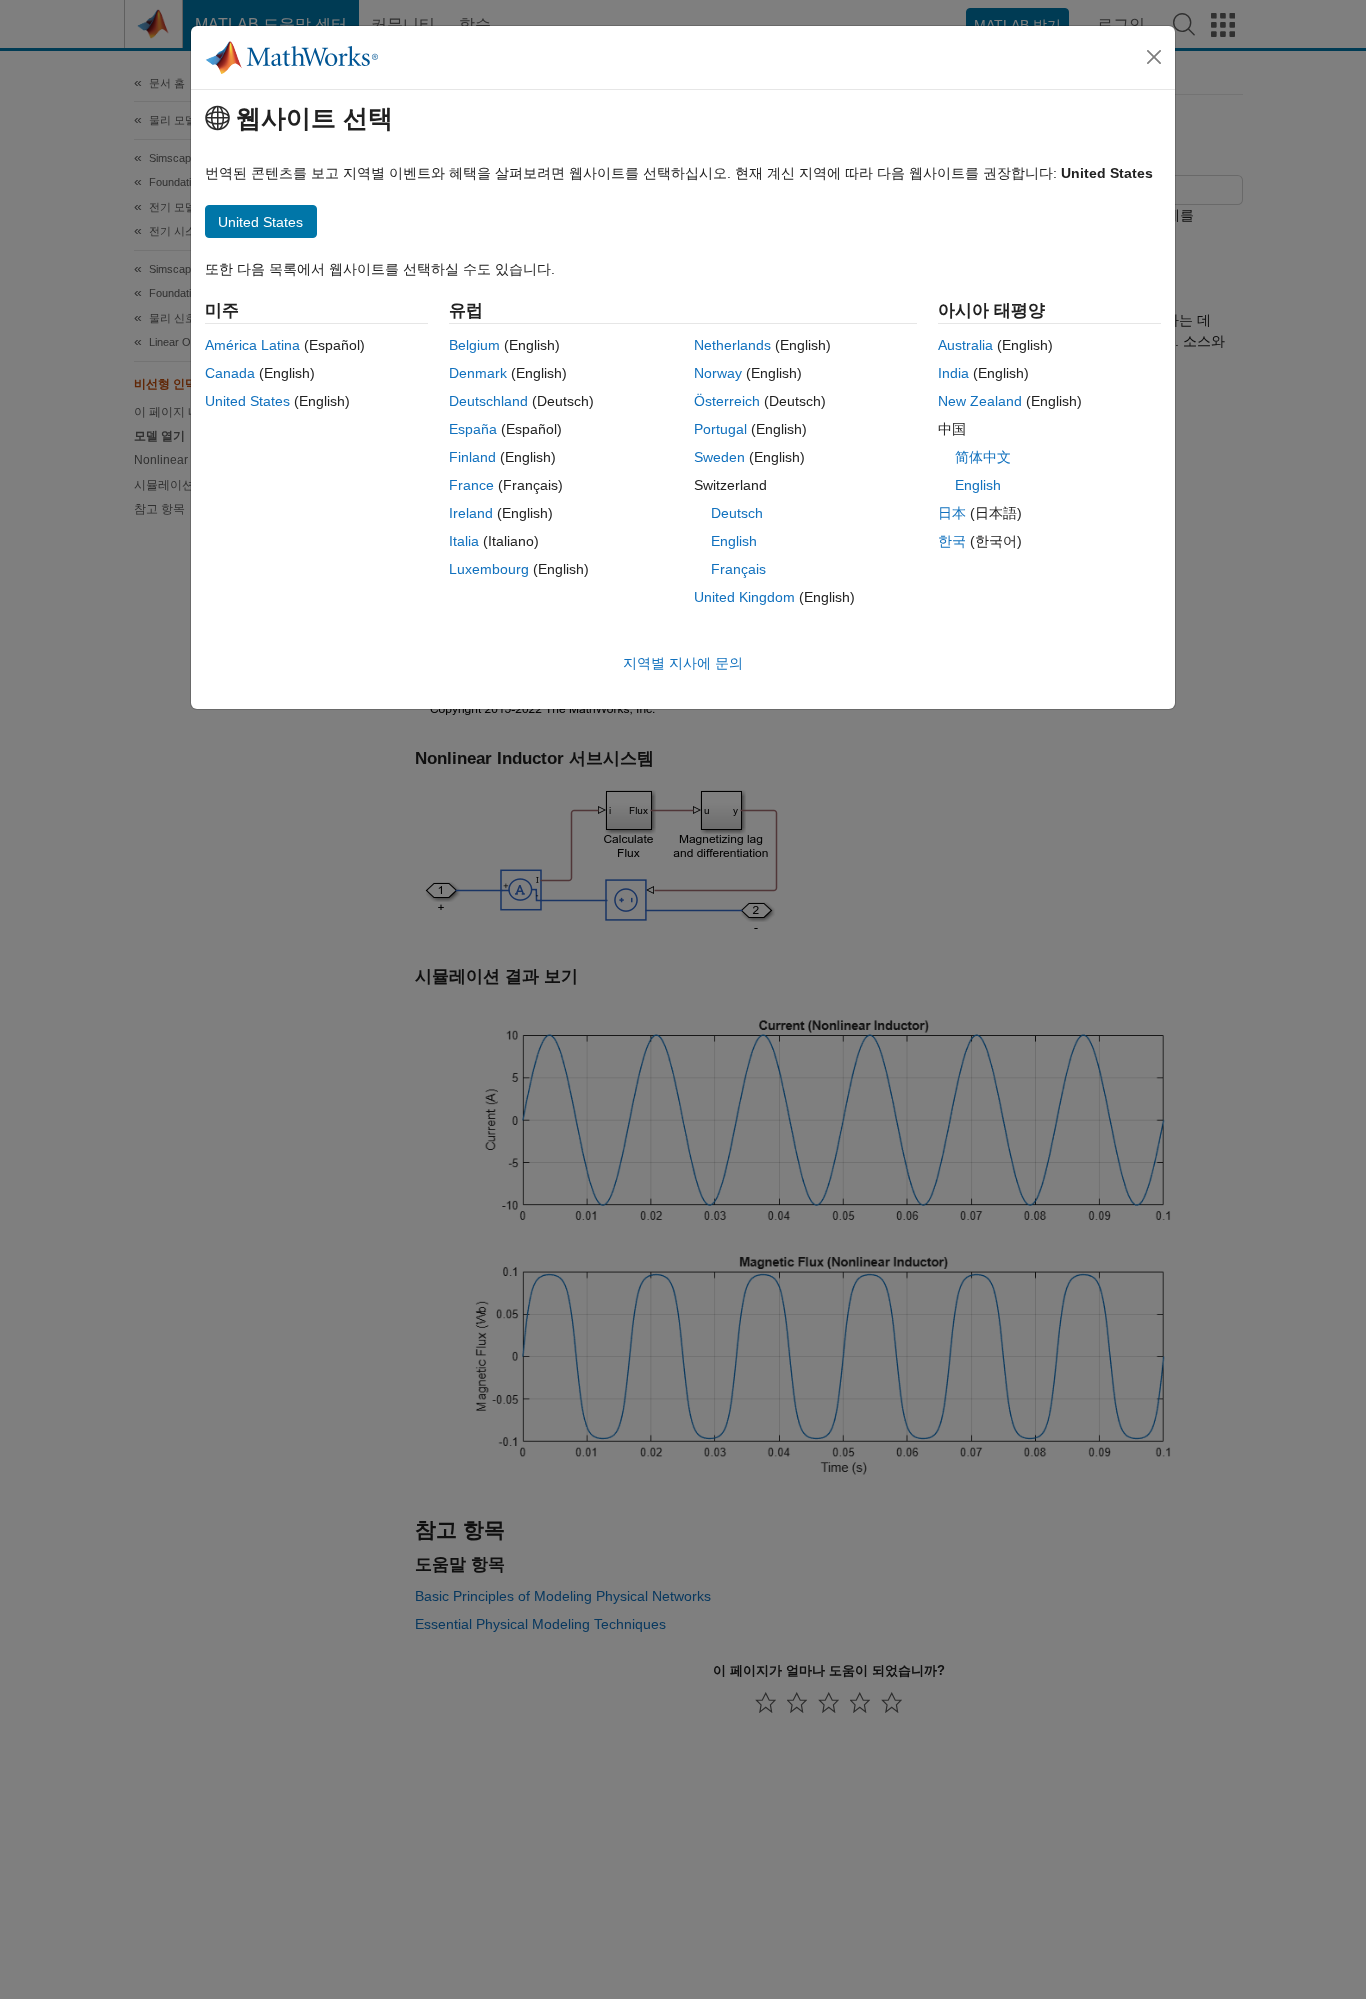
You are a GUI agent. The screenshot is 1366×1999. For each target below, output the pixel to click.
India (953, 373)
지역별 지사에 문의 (683, 663)
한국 (952, 541)
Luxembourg (489, 569)
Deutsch (737, 513)
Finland (472, 457)
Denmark (478, 373)
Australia (965, 345)
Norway (718, 373)
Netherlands (732, 345)
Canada (230, 373)
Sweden (719, 457)
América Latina (252, 345)
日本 (952, 513)
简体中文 (983, 457)
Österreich (727, 401)
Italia (464, 541)
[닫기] (1154, 57)
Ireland (471, 513)
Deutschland (488, 401)
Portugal (720, 429)
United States (247, 401)
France (471, 485)
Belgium (474, 345)
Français (738, 569)
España (473, 429)
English (734, 541)
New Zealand (980, 401)
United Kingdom (744, 597)
